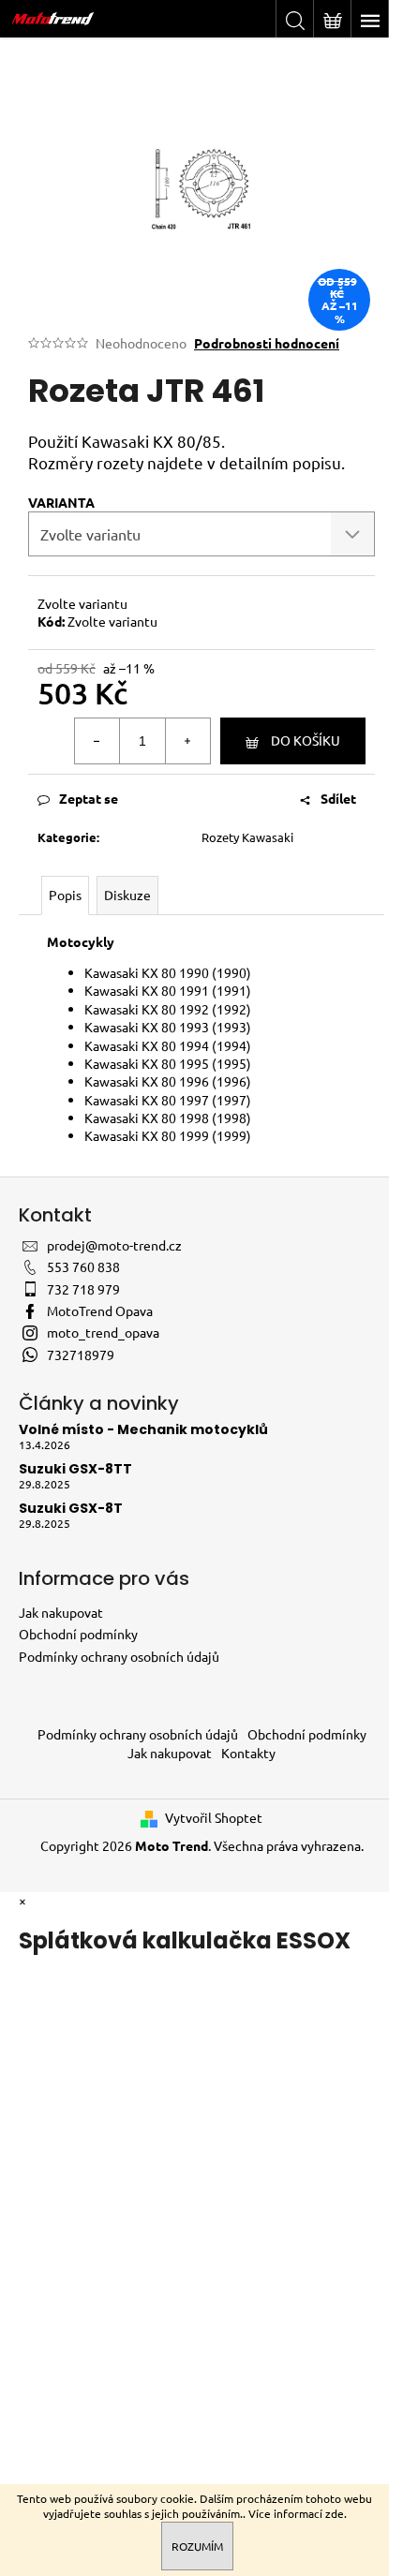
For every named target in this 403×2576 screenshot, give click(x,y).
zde (335, 2513)
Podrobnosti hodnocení (267, 343)
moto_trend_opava (103, 1332)
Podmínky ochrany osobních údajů (119, 1656)
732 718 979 (83, 1289)
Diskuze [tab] (127, 895)
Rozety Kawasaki (247, 837)
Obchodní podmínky (78, 1634)
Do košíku (306, 740)
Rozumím (197, 2546)
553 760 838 (83, 1266)
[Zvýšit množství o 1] (187, 741)
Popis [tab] (65, 895)
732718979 (81, 1355)
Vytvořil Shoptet (214, 1817)
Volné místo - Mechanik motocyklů (143, 1430)
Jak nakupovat (61, 1612)
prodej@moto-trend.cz (114, 1245)
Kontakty (248, 1753)
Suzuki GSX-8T (71, 1509)
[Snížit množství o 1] (97, 741)
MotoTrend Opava (100, 1310)
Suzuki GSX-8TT (75, 1469)
